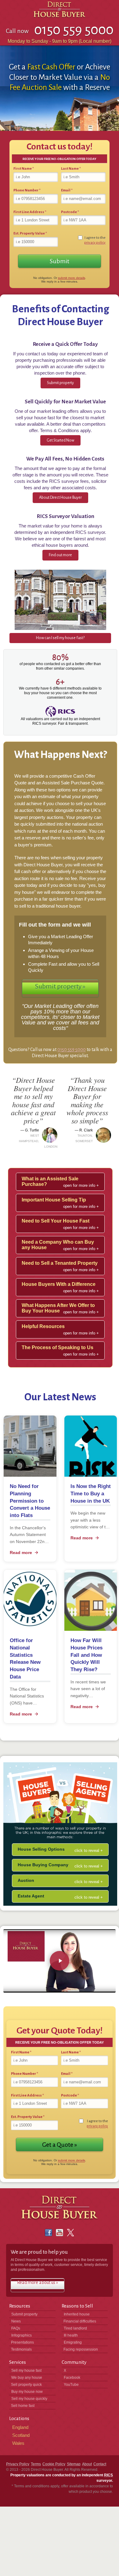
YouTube (71, 2385)
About (87, 2464)
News (16, 2321)
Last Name (71, 169)
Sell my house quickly (29, 2399)
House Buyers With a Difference (59, 1284)
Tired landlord (75, 2328)
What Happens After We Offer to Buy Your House (58, 1308)
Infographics (22, 2335)
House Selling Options (41, 1849)
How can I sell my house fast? (60, 638)
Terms (36, 2464)
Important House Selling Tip (54, 1200)
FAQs (16, 2328)
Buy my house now (27, 2392)
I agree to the (95, 240)
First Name (24, 169)
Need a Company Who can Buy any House (58, 1245)
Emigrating (73, 2342)
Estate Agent (31, 1896)
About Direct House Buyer (60, 498)
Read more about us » (38, 2282)
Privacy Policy (18, 2464)
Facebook (72, 2378)
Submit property (60, 383)
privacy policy (95, 243)
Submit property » (60, 986)
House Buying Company (43, 1865)
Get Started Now (60, 440)
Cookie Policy (54, 2464)
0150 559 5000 (72, 1049)
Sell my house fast (26, 2371)
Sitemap (74, 2464)
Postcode (70, 212)
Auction (26, 1880)
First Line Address (30, 212)
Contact (100, 2464)
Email (67, 190)
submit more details (72, 278)
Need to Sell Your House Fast (56, 1221)
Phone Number (27, 190)
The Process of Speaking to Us (58, 1347)
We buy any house (27, 2378)
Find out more (60, 555)
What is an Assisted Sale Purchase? (50, 1181)
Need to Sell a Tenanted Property (60, 1263)
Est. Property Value (30, 233)
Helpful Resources (43, 1326)
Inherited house (77, 2314)
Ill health (71, 2335)
